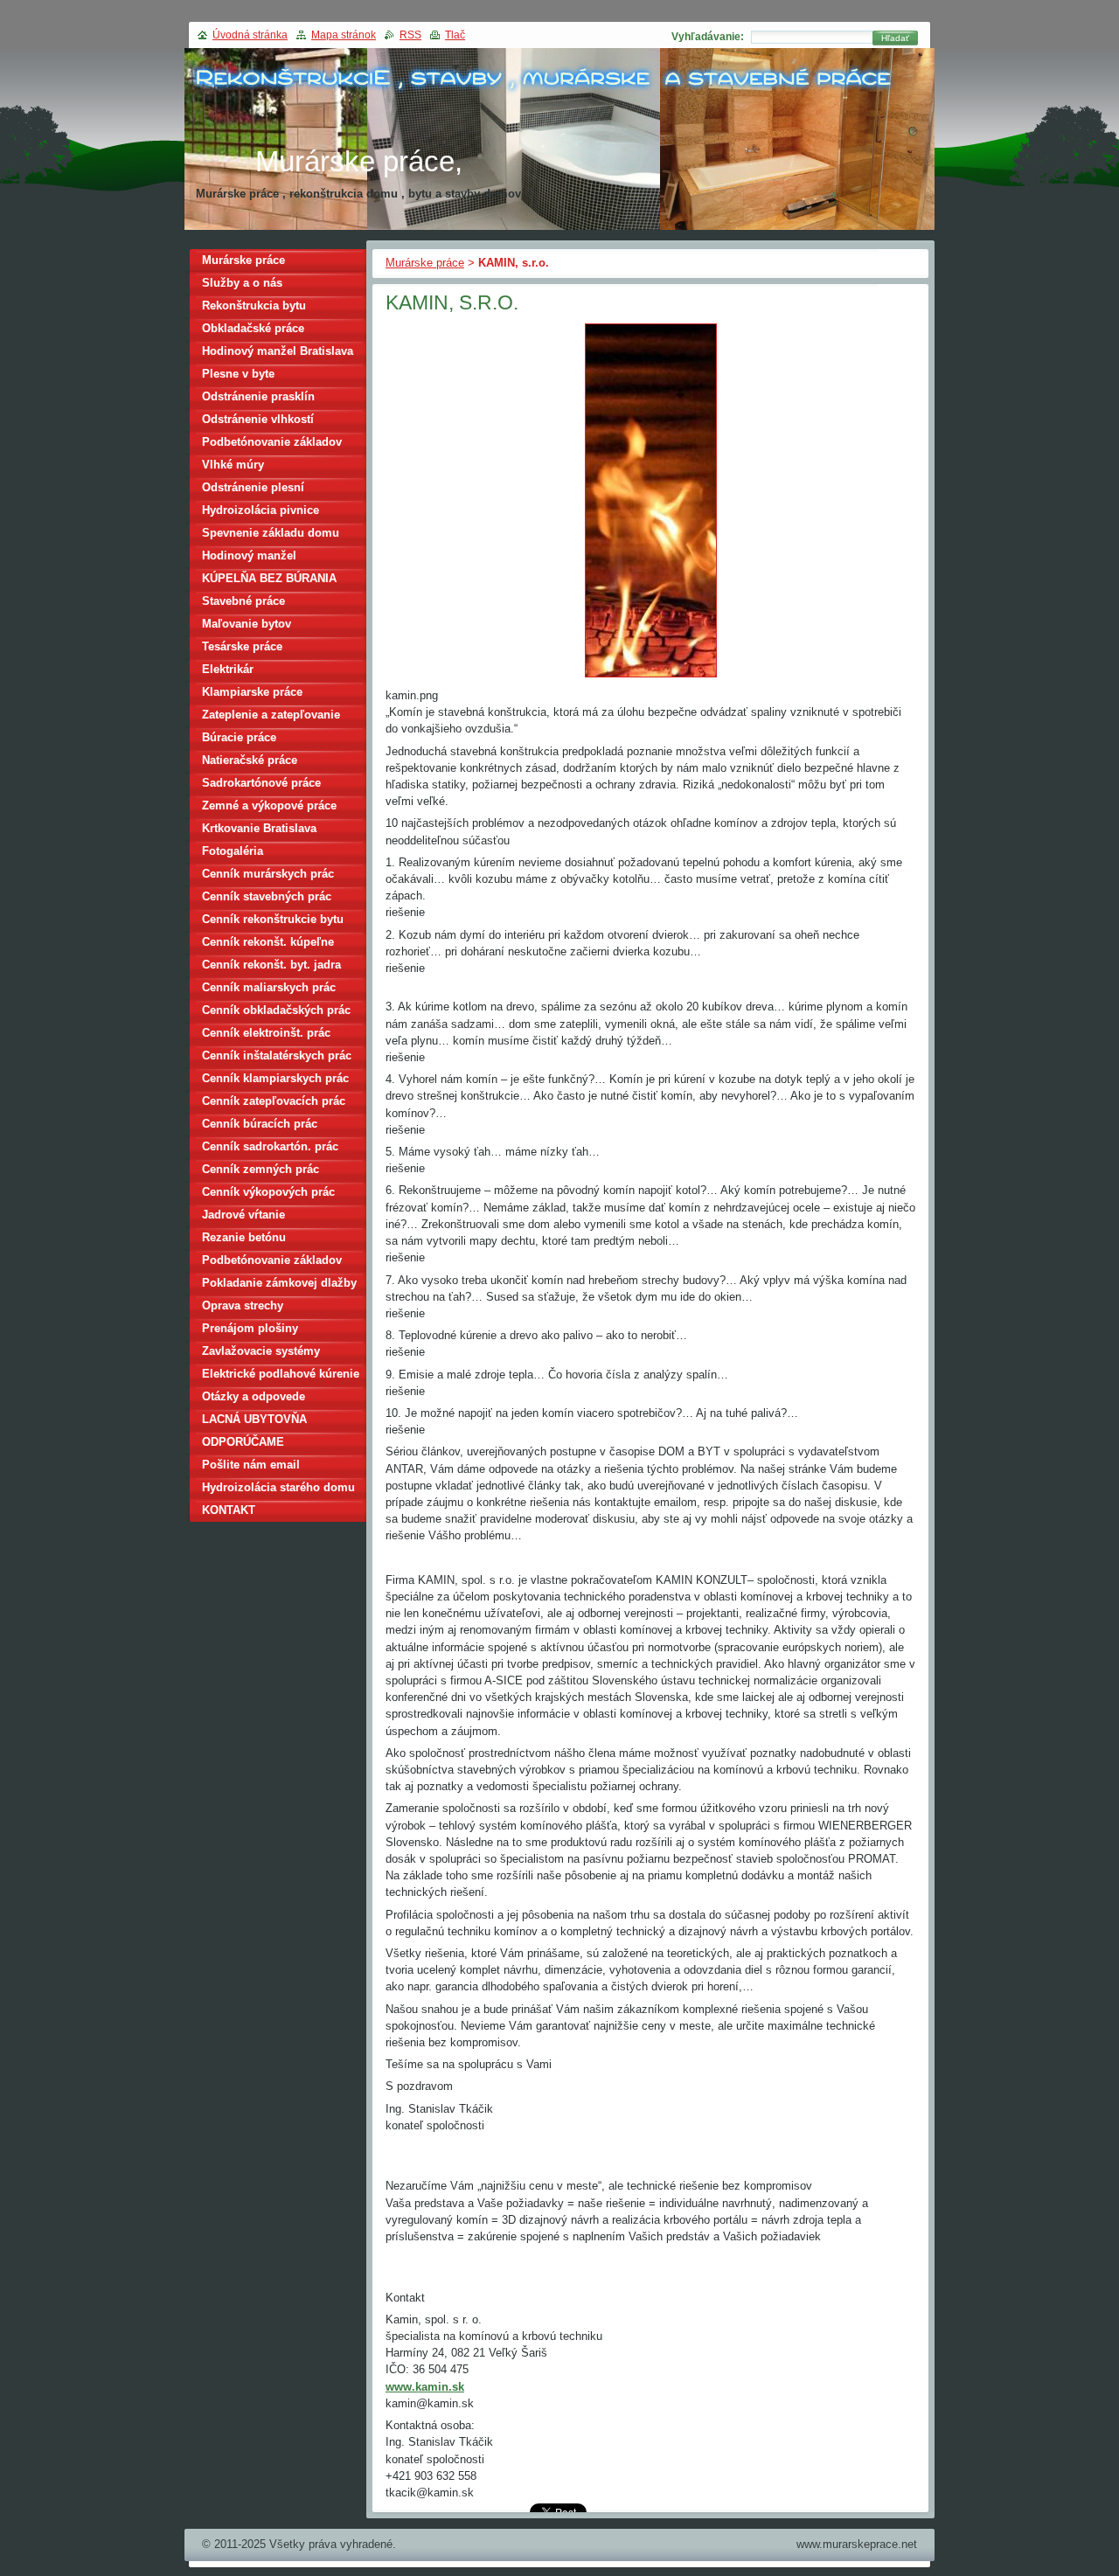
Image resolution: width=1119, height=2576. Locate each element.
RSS (410, 35)
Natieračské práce (250, 760)
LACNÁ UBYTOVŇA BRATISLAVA (254, 1422)
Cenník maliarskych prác (269, 987)
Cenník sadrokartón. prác (270, 1146)
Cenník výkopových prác (268, 1192)
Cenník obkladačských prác (276, 1010)
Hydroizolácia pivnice (261, 510)
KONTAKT (229, 1510)
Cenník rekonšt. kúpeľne (268, 942)
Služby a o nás (242, 283)
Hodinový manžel (249, 555)
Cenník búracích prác (260, 1124)
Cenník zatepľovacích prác (274, 1101)
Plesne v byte (238, 374)
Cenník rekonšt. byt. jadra (271, 965)
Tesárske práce (242, 646)
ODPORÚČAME (243, 1442)
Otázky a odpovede (254, 1396)
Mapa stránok (344, 35)
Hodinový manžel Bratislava (278, 351)
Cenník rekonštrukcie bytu (273, 919)
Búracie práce (239, 737)
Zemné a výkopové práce (269, 805)
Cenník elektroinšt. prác (266, 1033)
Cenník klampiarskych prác (275, 1078)
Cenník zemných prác (261, 1169)
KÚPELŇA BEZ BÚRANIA (269, 578)
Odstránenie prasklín (258, 396)
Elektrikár (228, 669)
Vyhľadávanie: (708, 37)
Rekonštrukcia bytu (254, 306)
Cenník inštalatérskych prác (277, 1055)
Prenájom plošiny (250, 1328)
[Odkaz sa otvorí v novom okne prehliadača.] (651, 678)
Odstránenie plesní (253, 487)
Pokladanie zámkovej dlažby (279, 1283)
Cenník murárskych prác (268, 874)
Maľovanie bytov (247, 624)
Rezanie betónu (244, 1237)
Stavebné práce (243, 601)
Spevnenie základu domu (271, 533)
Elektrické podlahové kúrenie (281, 1374)
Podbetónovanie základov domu (272, 1263)
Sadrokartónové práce (261, 783)
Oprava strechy (243, 1305)
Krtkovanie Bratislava (259, 828)
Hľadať (895, 38)
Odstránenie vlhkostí (258, 419)
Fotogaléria (233, 851)
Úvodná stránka (250, 35)
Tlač (455, 35)
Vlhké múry (233, 465)
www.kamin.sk (425, 2387)
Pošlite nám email (251, 1465)
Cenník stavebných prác (267, 896)
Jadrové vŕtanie (243, 1215)
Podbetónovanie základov (272, 442)
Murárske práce (425, 263)
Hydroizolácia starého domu (278, 1487)
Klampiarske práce (252, 692)
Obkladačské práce (253, 328)
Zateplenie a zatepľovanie (271, 715)
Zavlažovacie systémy (261, 1351)
